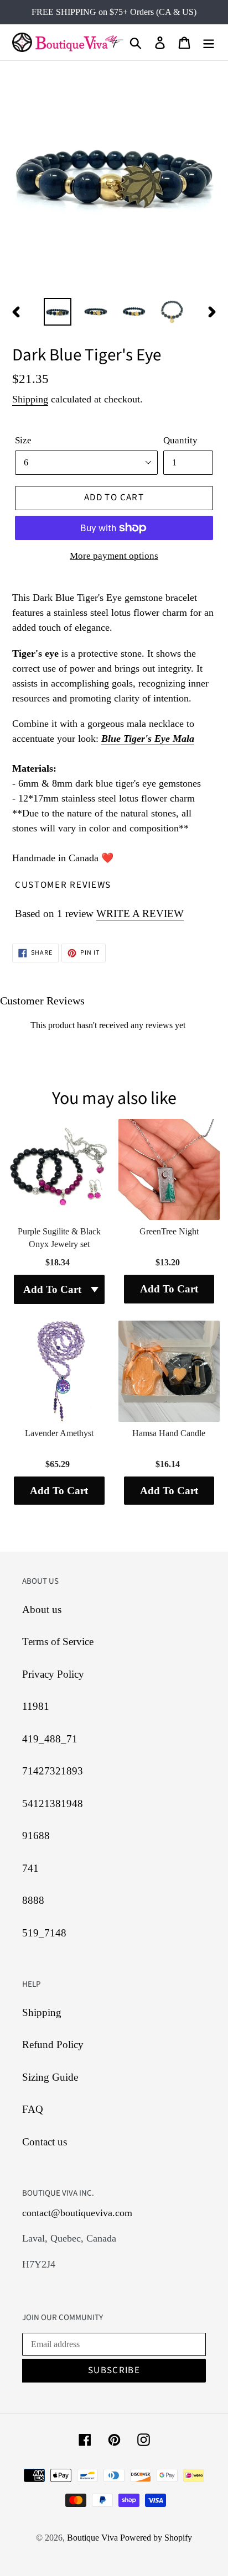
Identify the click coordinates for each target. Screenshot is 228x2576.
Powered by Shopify (156, 2538)
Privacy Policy (53, 1674)
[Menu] (209, 42)
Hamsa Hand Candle (169, 1433)
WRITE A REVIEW (140, 913)
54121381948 (53, 1803)
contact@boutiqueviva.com (77, 2213)
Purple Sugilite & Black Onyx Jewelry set (59, 1237)
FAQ (33, 2109)
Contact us (45, 2142)
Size (23, 440)
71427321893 (53, 1771)
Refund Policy (53, 2044)
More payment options (114, 556)
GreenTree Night (169, 1231)
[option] (58, 312)
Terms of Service (58, 1642)
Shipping (30, 399)
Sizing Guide (50, 2077)
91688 (36, 1836)
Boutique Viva (94, 2538)
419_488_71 (50, 1739)
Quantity (180, 440)
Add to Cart (169, 1289)
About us (42, 1609)
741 (30, 1868)
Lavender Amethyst (59, 1433)
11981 (36, 1706)
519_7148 (44, 1933)
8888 (33, 1900)
